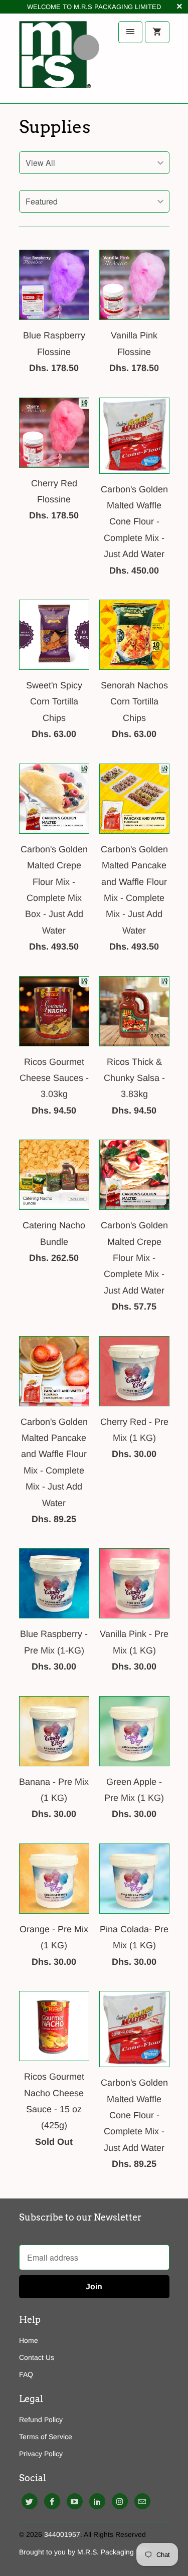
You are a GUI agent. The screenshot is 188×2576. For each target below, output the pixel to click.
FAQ (26, 2374)
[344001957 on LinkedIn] (97, 2501)
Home (29, 2340)
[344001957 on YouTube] (75, 2501)
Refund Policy (41, 2420)
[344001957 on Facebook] (52, 2501)
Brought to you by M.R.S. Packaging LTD (84, 2552)
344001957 (62, 2534)
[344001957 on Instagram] (120, 2501)
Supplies (55, 127)
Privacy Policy (41, 2454)
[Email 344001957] (142, 2501)
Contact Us (37, 2357)
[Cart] (157, 32)
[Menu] (130, 32)
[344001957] (59, 58)
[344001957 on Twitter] (30, 2501)
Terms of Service (46, 2437)
